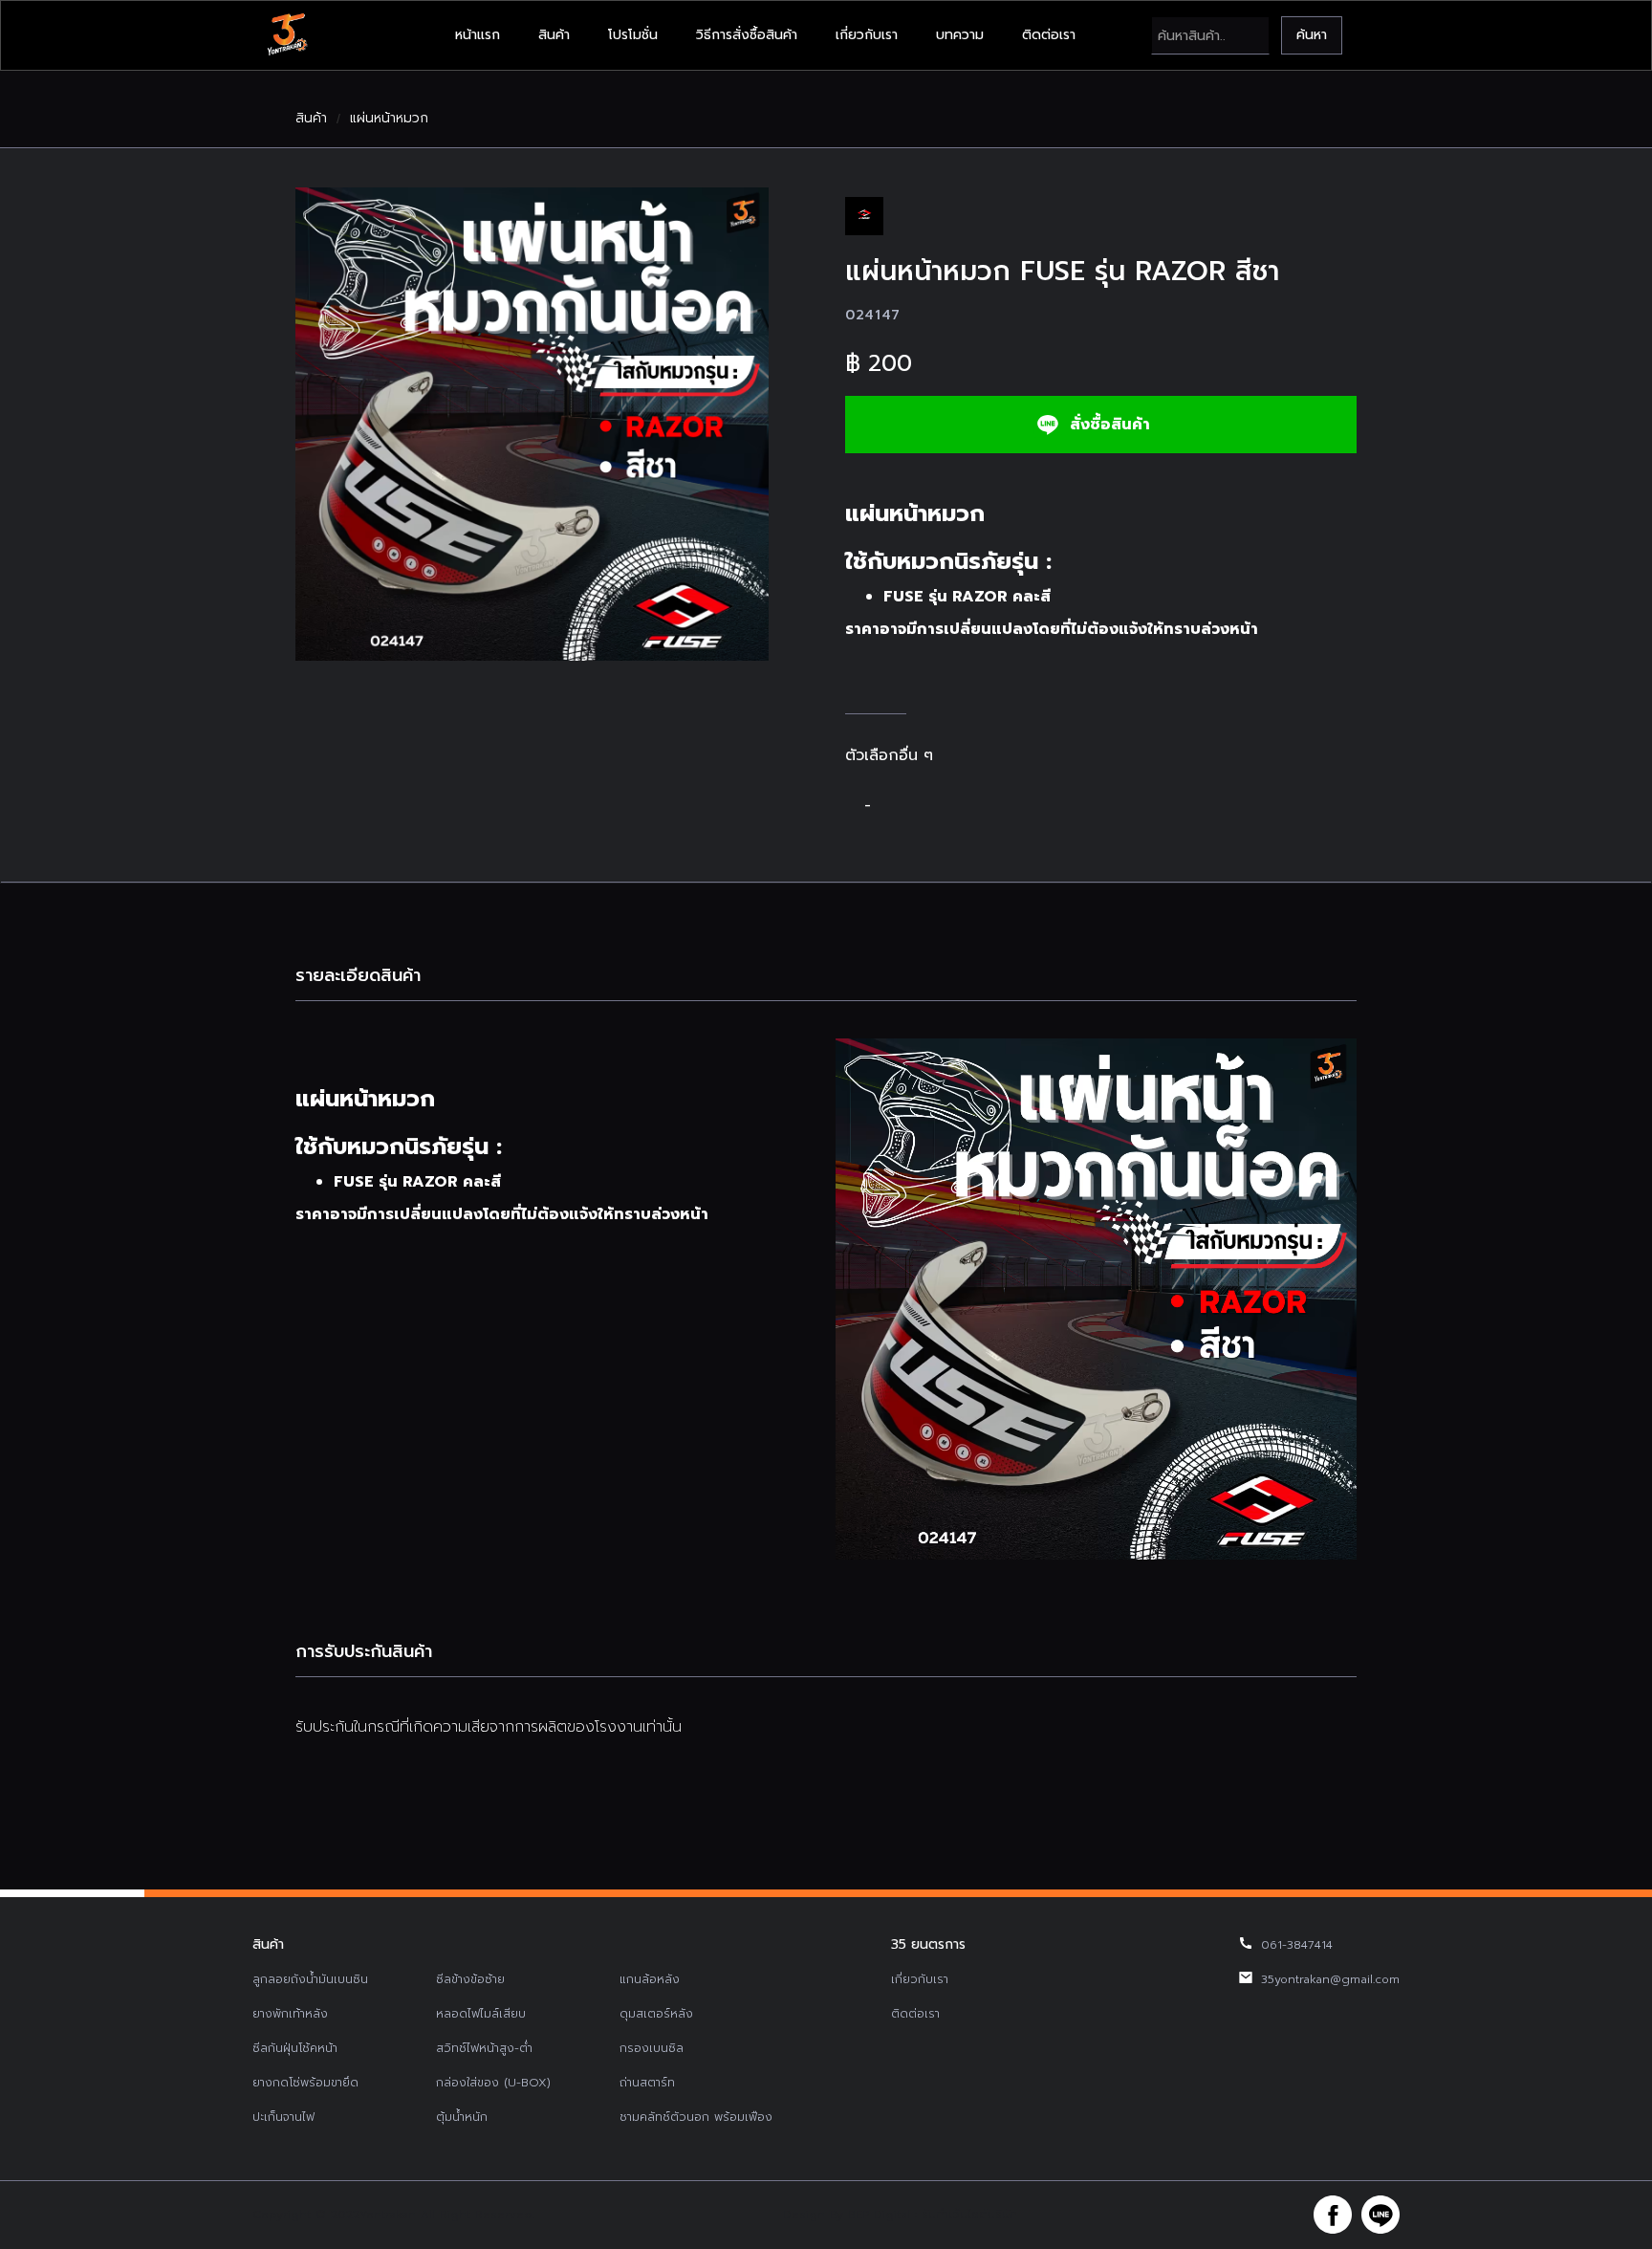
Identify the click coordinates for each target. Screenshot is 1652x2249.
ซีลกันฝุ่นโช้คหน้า (295, 2048)
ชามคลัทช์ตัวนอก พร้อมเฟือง (696, 2117)
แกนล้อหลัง (650, 1979)
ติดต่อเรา (1049, 35)
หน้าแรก (478, 35)
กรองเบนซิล (652, 2048)
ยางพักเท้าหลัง (290, 2014)
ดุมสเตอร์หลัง (656, 2014)
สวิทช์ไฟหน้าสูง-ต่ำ (484, 2048)
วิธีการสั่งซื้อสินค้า (747, 35)
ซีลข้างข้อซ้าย (470, 1979)
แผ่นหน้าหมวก (389, 119)
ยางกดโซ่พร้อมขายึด (305, 2083)
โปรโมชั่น (633, 35)
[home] (287, 35)
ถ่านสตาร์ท (647, 2083)
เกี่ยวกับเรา (867, 35)
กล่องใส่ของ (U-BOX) (493, 2083)
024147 (873, 315)
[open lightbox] (532, 424)
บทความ (960, 35)
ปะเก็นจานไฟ (283, 2117)
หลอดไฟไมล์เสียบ (481, 2014)
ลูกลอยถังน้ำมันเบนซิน (310, 1979)
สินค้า (554, 35)
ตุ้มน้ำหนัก (462, 2117)
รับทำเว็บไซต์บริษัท (969, 2215)
